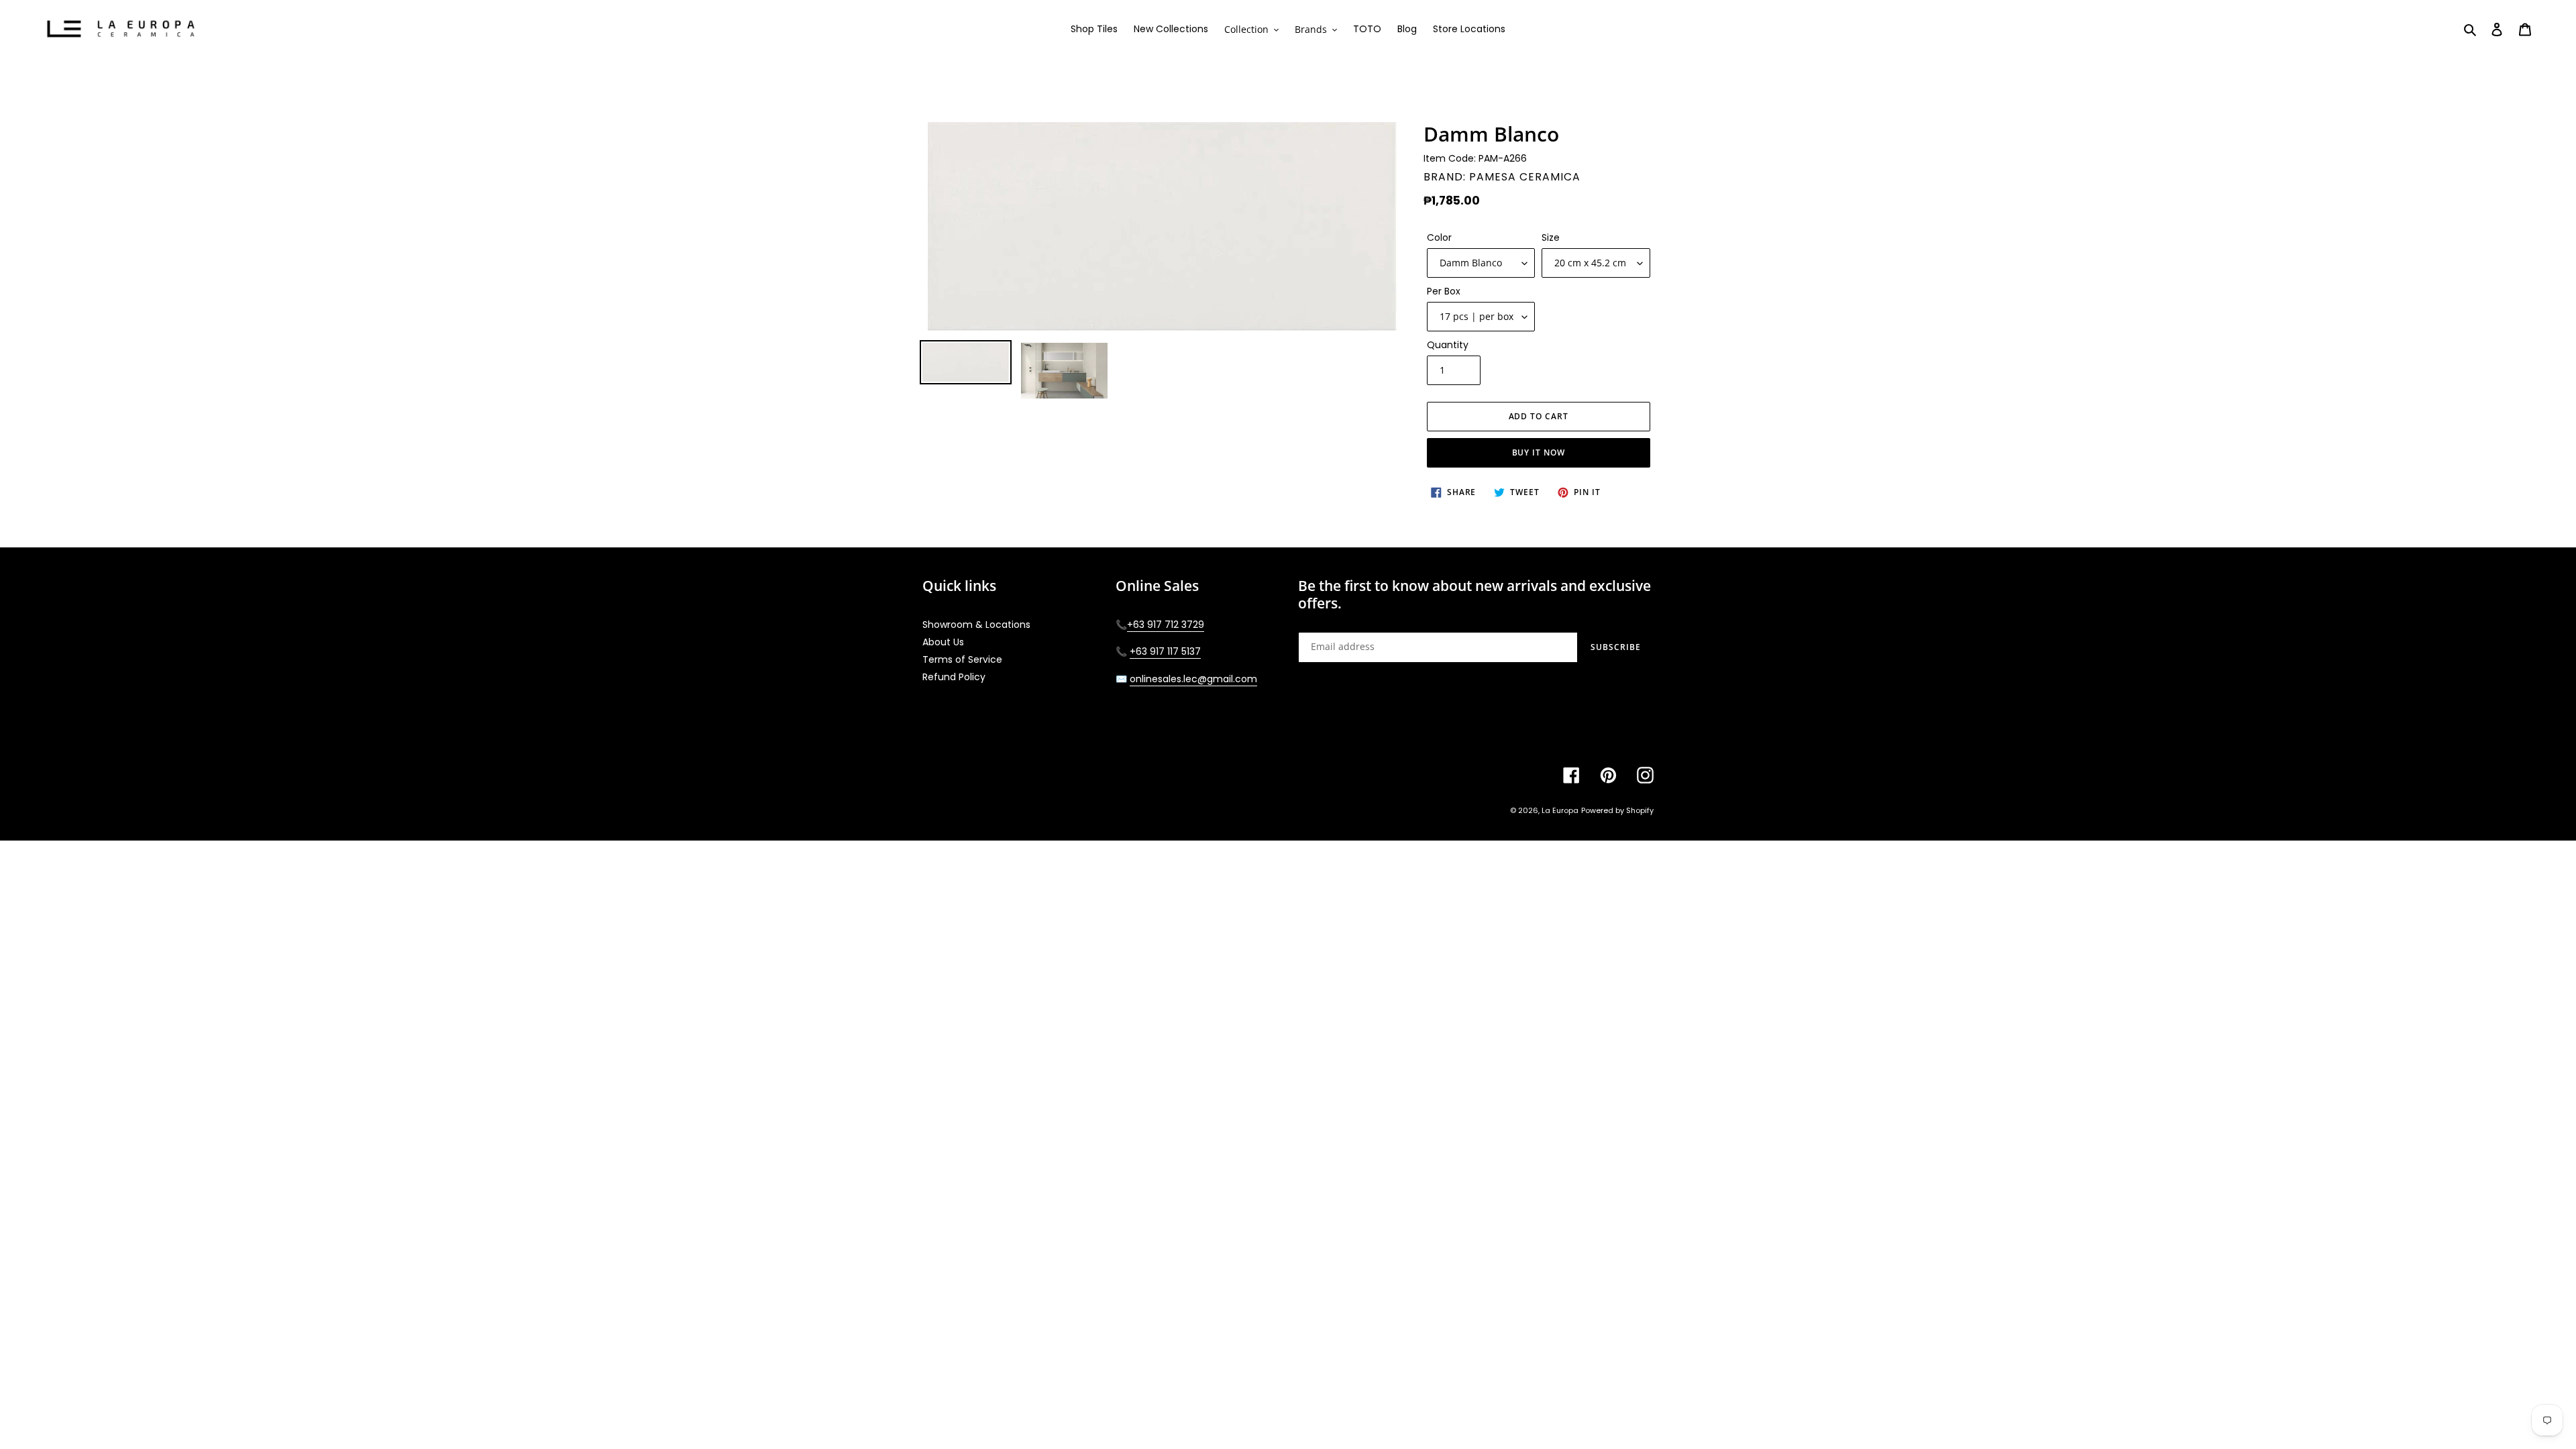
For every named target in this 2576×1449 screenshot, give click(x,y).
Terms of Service (962, 659)
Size (1551, 237)
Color (1439, 237)
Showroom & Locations (976, 625)
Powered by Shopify (1617, 810)
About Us (943, 642)
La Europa (1560, 810)
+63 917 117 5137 (1165, 651)
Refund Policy (954, 677)
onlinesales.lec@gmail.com (1193, 679)
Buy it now (1539, 452)
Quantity (1448, 345)
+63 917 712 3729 (1166, 625)
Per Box (1444, 291)
